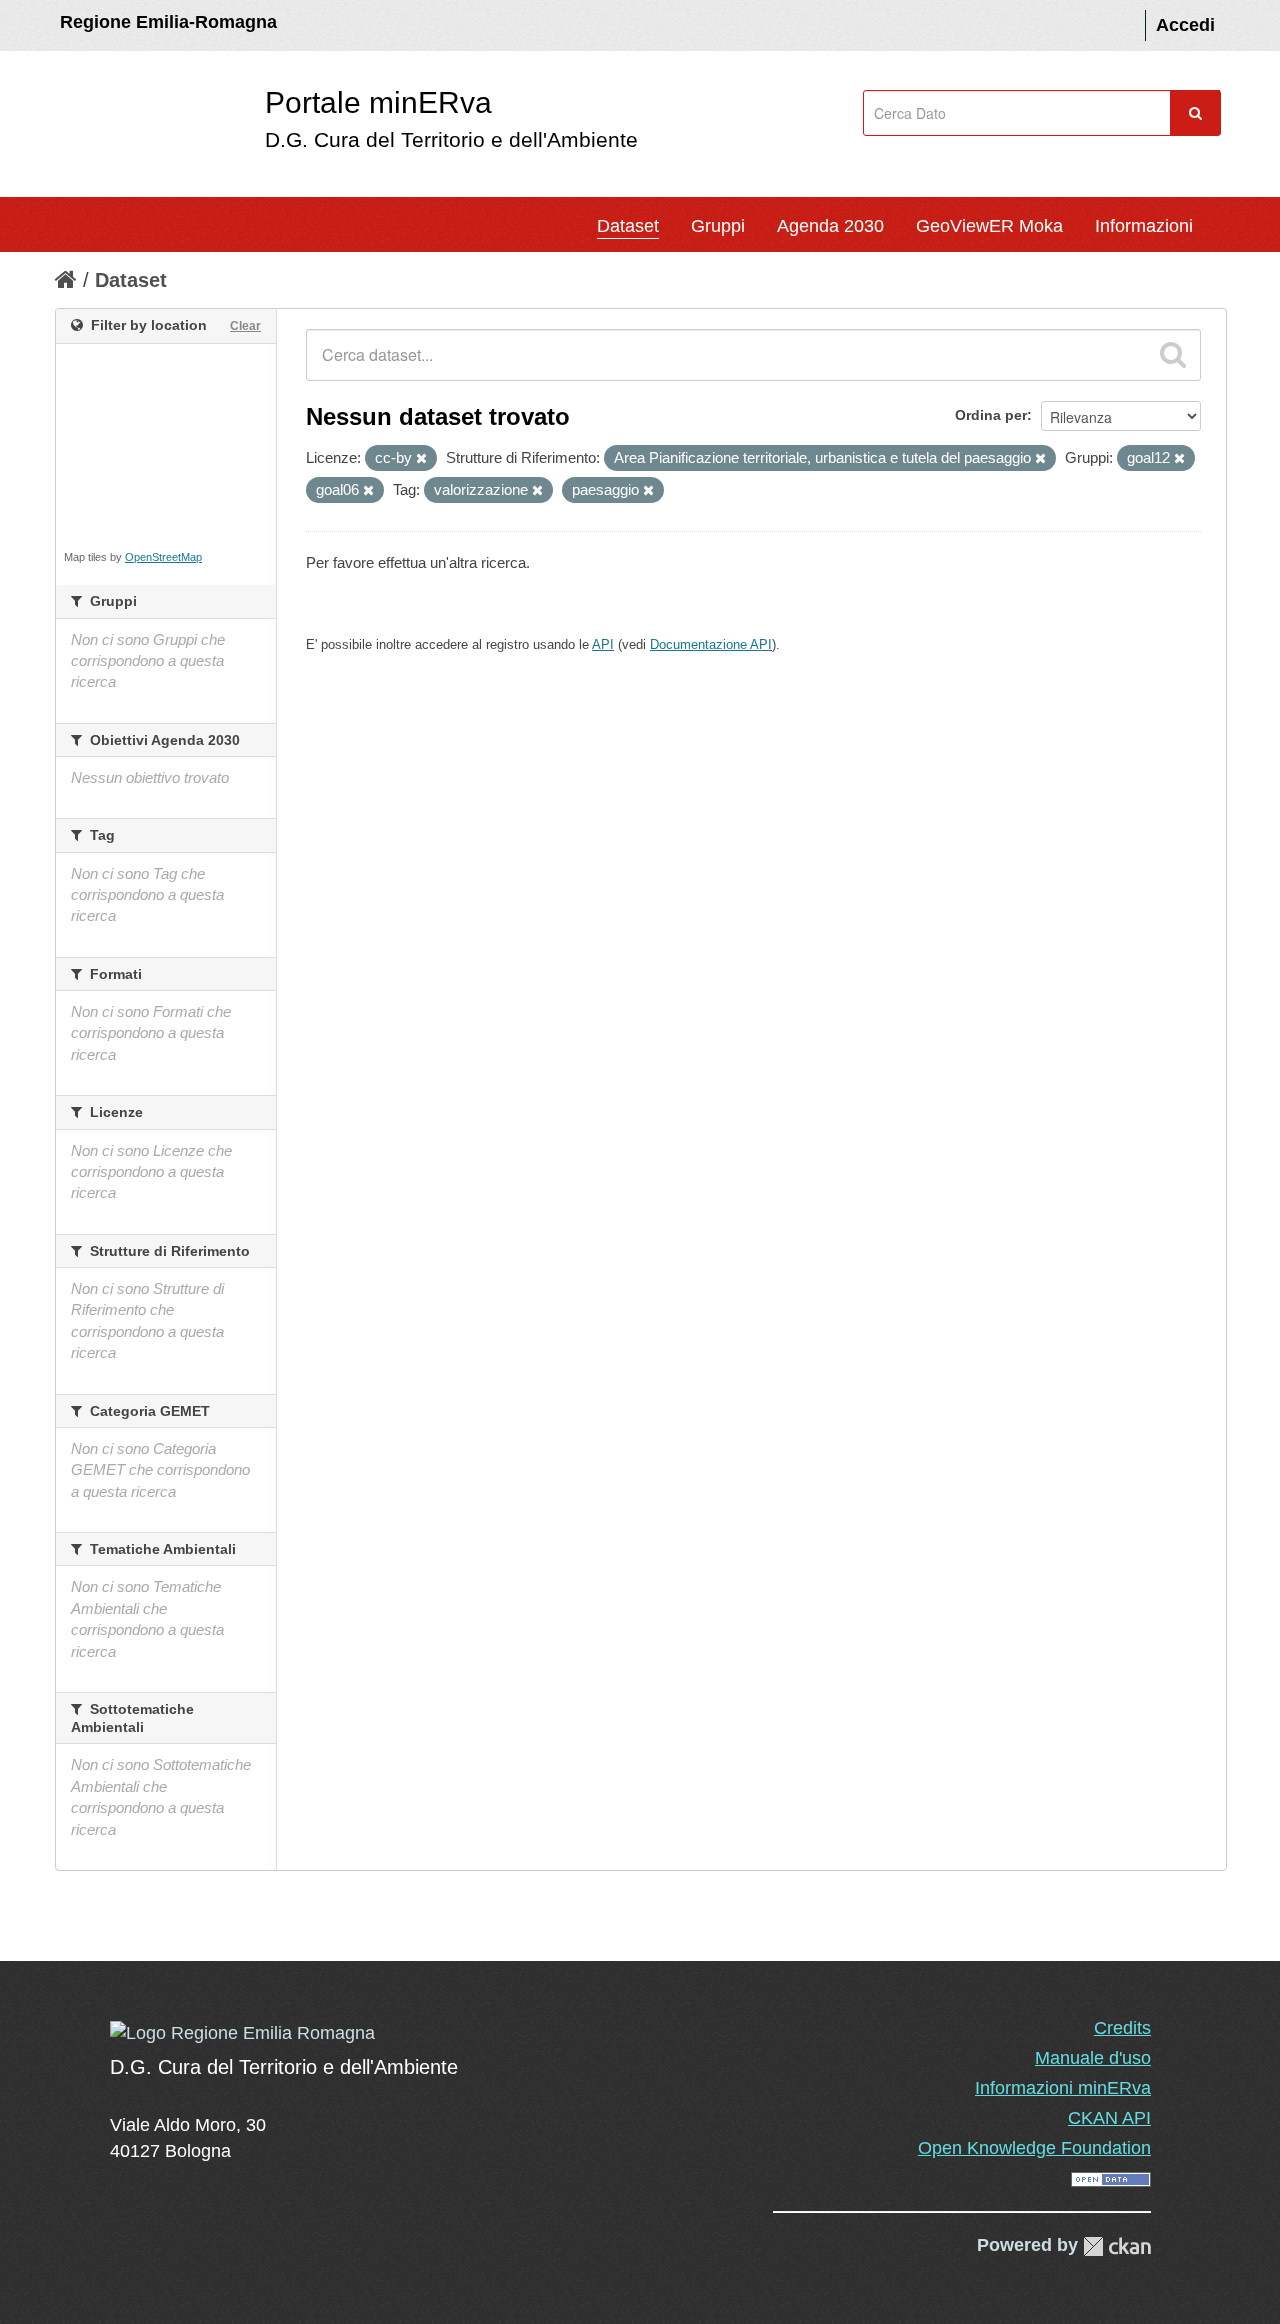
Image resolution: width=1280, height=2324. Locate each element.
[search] (1173, 355)
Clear (245, 326)
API (603, 644)
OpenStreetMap (163, 557)
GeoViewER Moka (989, 226)
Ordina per (991, 415)
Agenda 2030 (830, 226)
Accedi (1185, 25)
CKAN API (1109, 2118)
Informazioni (1144, 226)
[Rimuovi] (421, 459)
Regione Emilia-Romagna (168, 22)
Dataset (628, 226)
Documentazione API (711, 644)
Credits (1122, 2028)
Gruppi (718, 226)
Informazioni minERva (1063, 2088)
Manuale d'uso (1093, 2058)
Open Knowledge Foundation (1034, 2148)
